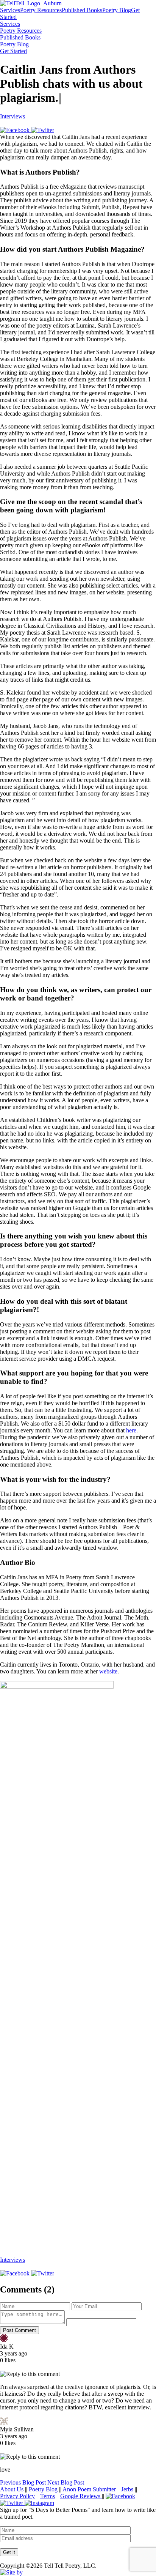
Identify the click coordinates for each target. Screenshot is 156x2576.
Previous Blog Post (23, 2482)
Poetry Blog (117, 10)
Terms (48, 2496)
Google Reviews (81, 2496)
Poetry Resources (41, 10)
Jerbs (127, 2489)
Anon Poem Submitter (89, 2489)
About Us (12, 2489)
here (131, 1430)
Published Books (82, 10)
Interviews (12, 116)
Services (10, 10)
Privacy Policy (17, 2496)
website (108, 1671)
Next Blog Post (66, 2482)
